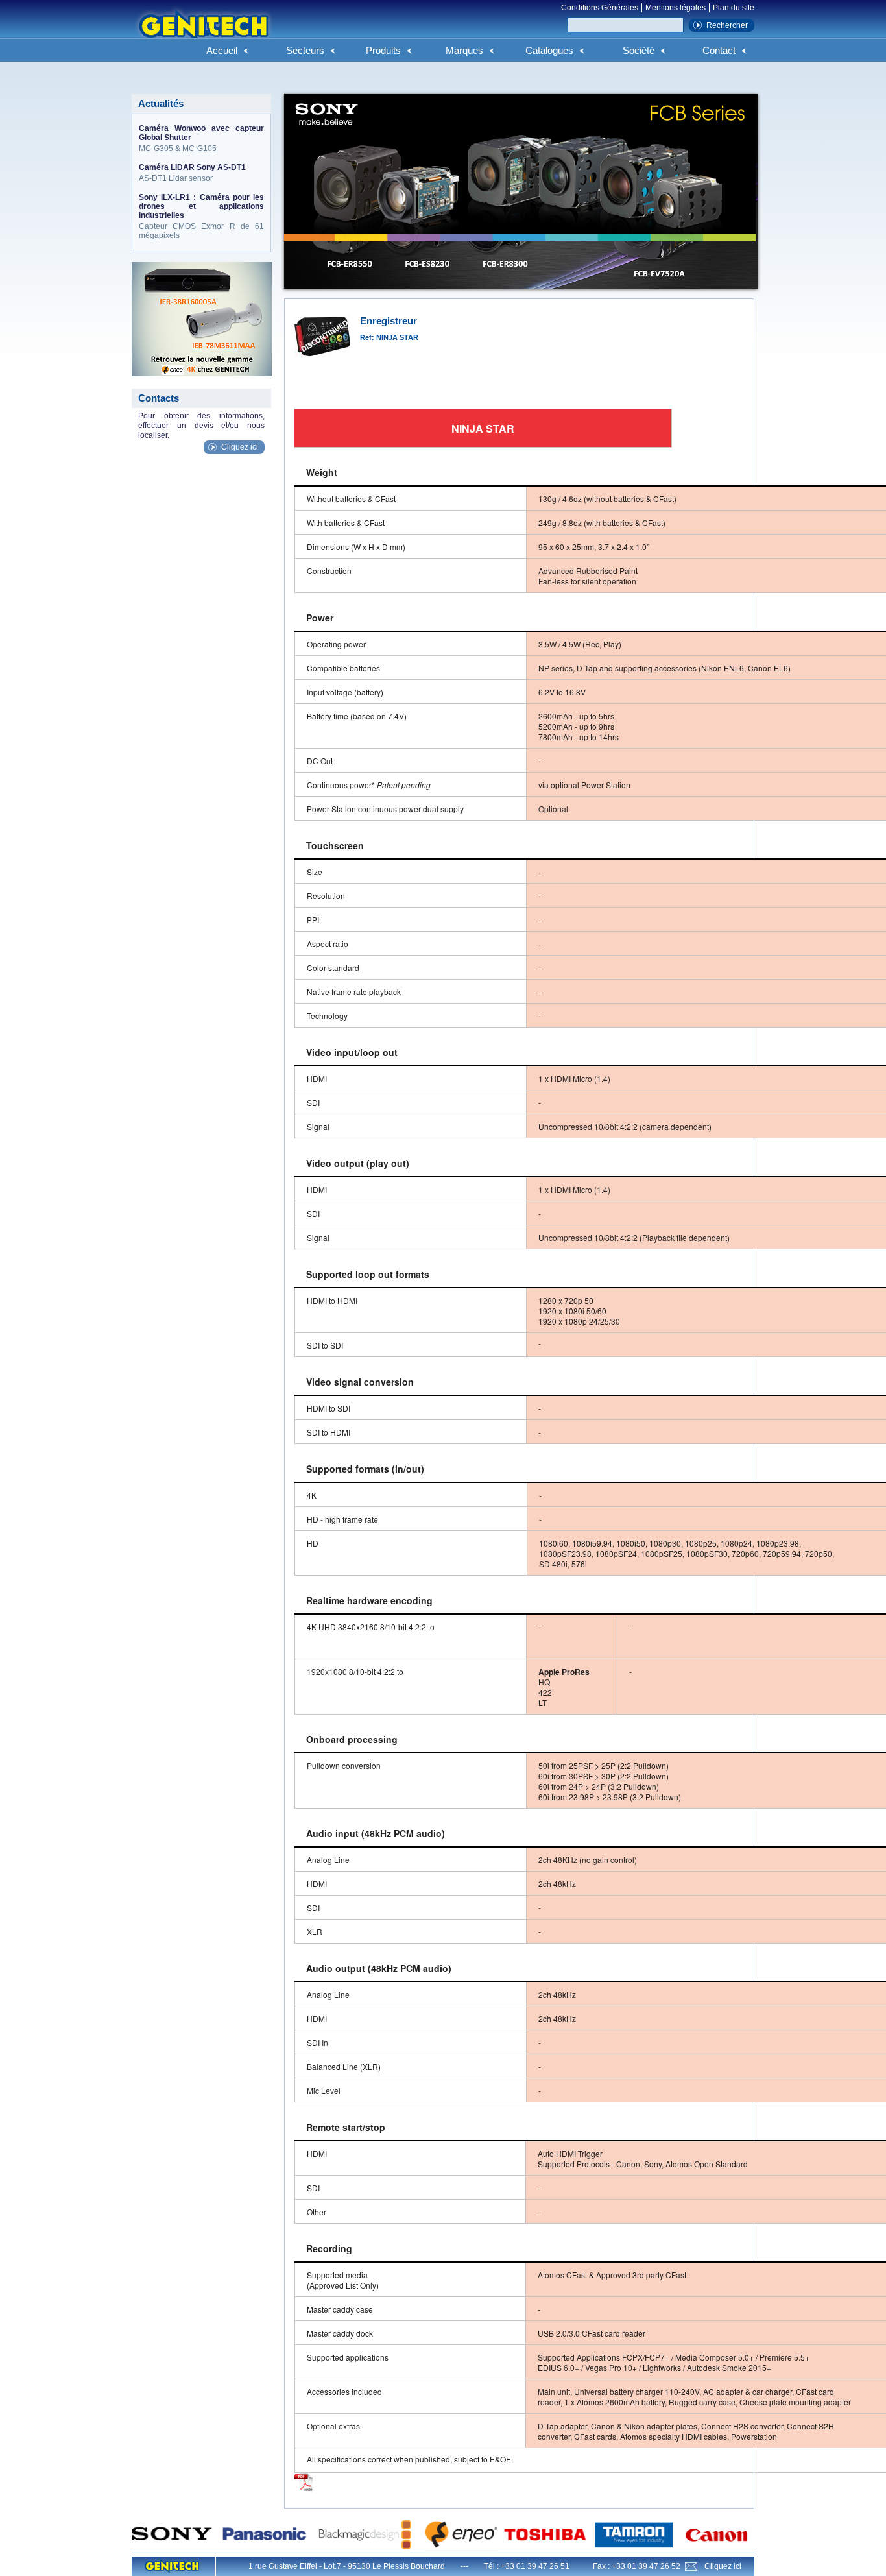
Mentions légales (676, 8)
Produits (383, 50)
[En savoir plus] (304, 2490)
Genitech (203, 32)
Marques (464, 50)
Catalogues (549, 50)
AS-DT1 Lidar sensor (192, 173)
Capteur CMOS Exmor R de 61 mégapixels (201, 216)
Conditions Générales (600, 8)
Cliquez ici (240, 447)
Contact (719, 50)
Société (639, 50)
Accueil (222, 50)
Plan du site (734, 8)
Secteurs (305, 50)
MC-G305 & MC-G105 (201, 138)
